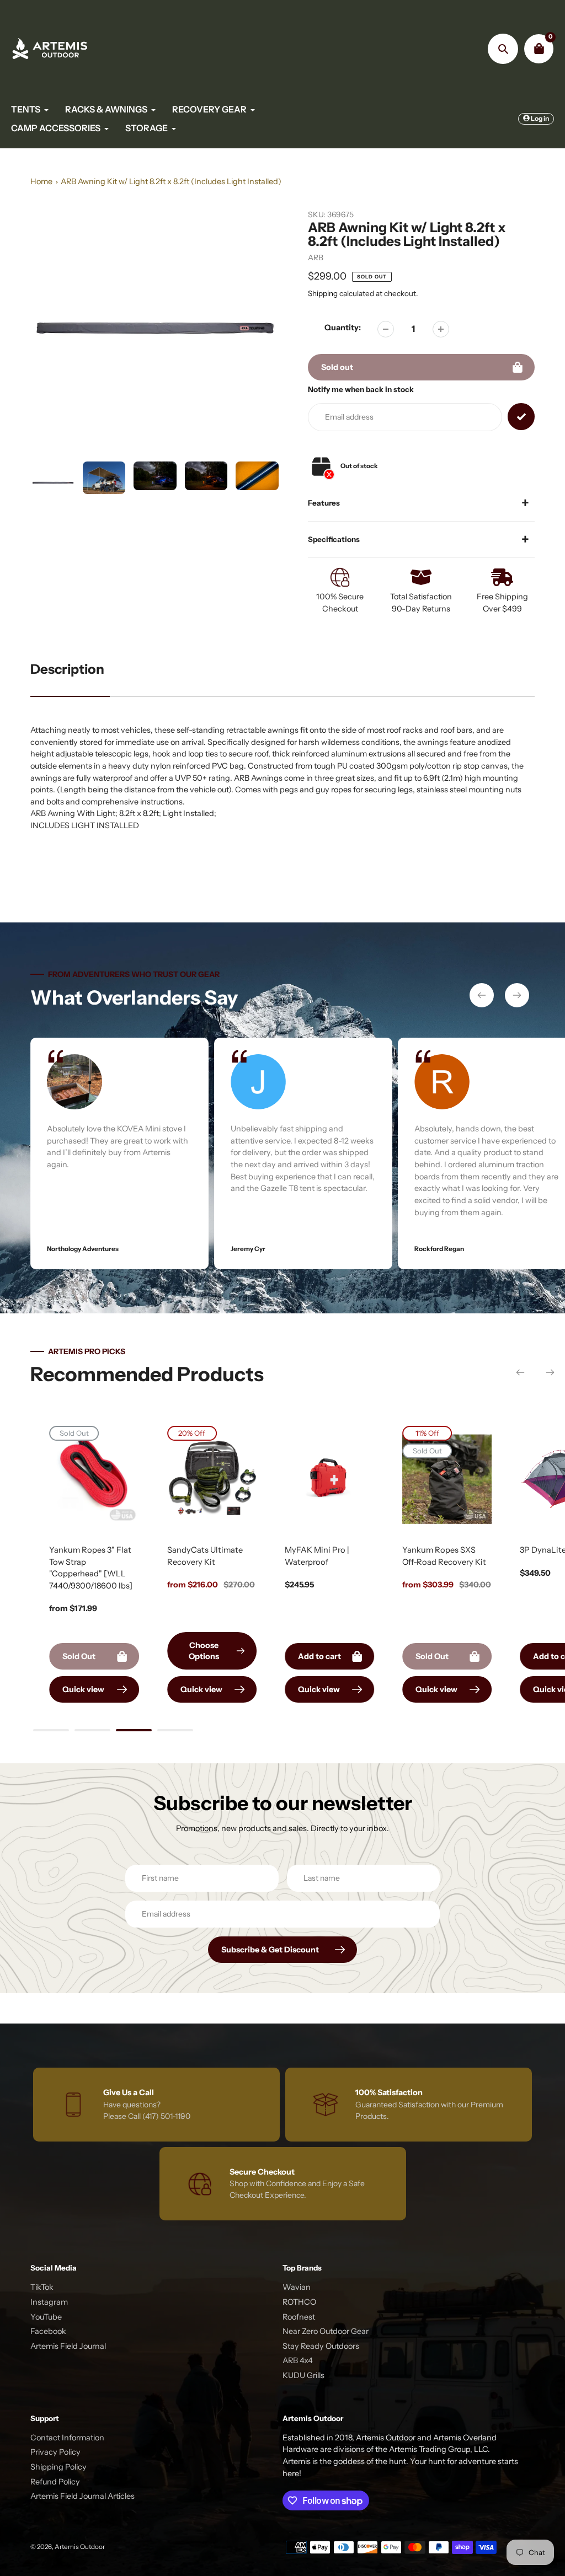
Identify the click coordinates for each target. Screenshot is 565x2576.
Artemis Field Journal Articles (82, 2496)
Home (41, 181)
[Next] (517, 995)
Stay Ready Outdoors (321, 2346)
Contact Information (67, 2438)
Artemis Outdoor (80, 2547)
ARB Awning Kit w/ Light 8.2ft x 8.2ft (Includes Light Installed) (171, 181)
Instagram (49, 2302)
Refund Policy (55, 2482)
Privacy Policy (55, 2452)
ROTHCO (299, 2302)
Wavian (297, 2287)
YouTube (46, 2317)
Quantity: (343, 328)
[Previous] (482, 995)
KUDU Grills (303, 2375)
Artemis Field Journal (68, 2346)
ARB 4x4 (298, 2360)
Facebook (48, 2331)
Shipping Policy (58, 2467)
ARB (316, 257)
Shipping (323, 293)
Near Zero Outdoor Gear (326, 2331)
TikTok (42, 2287)
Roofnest (299, 2317)
